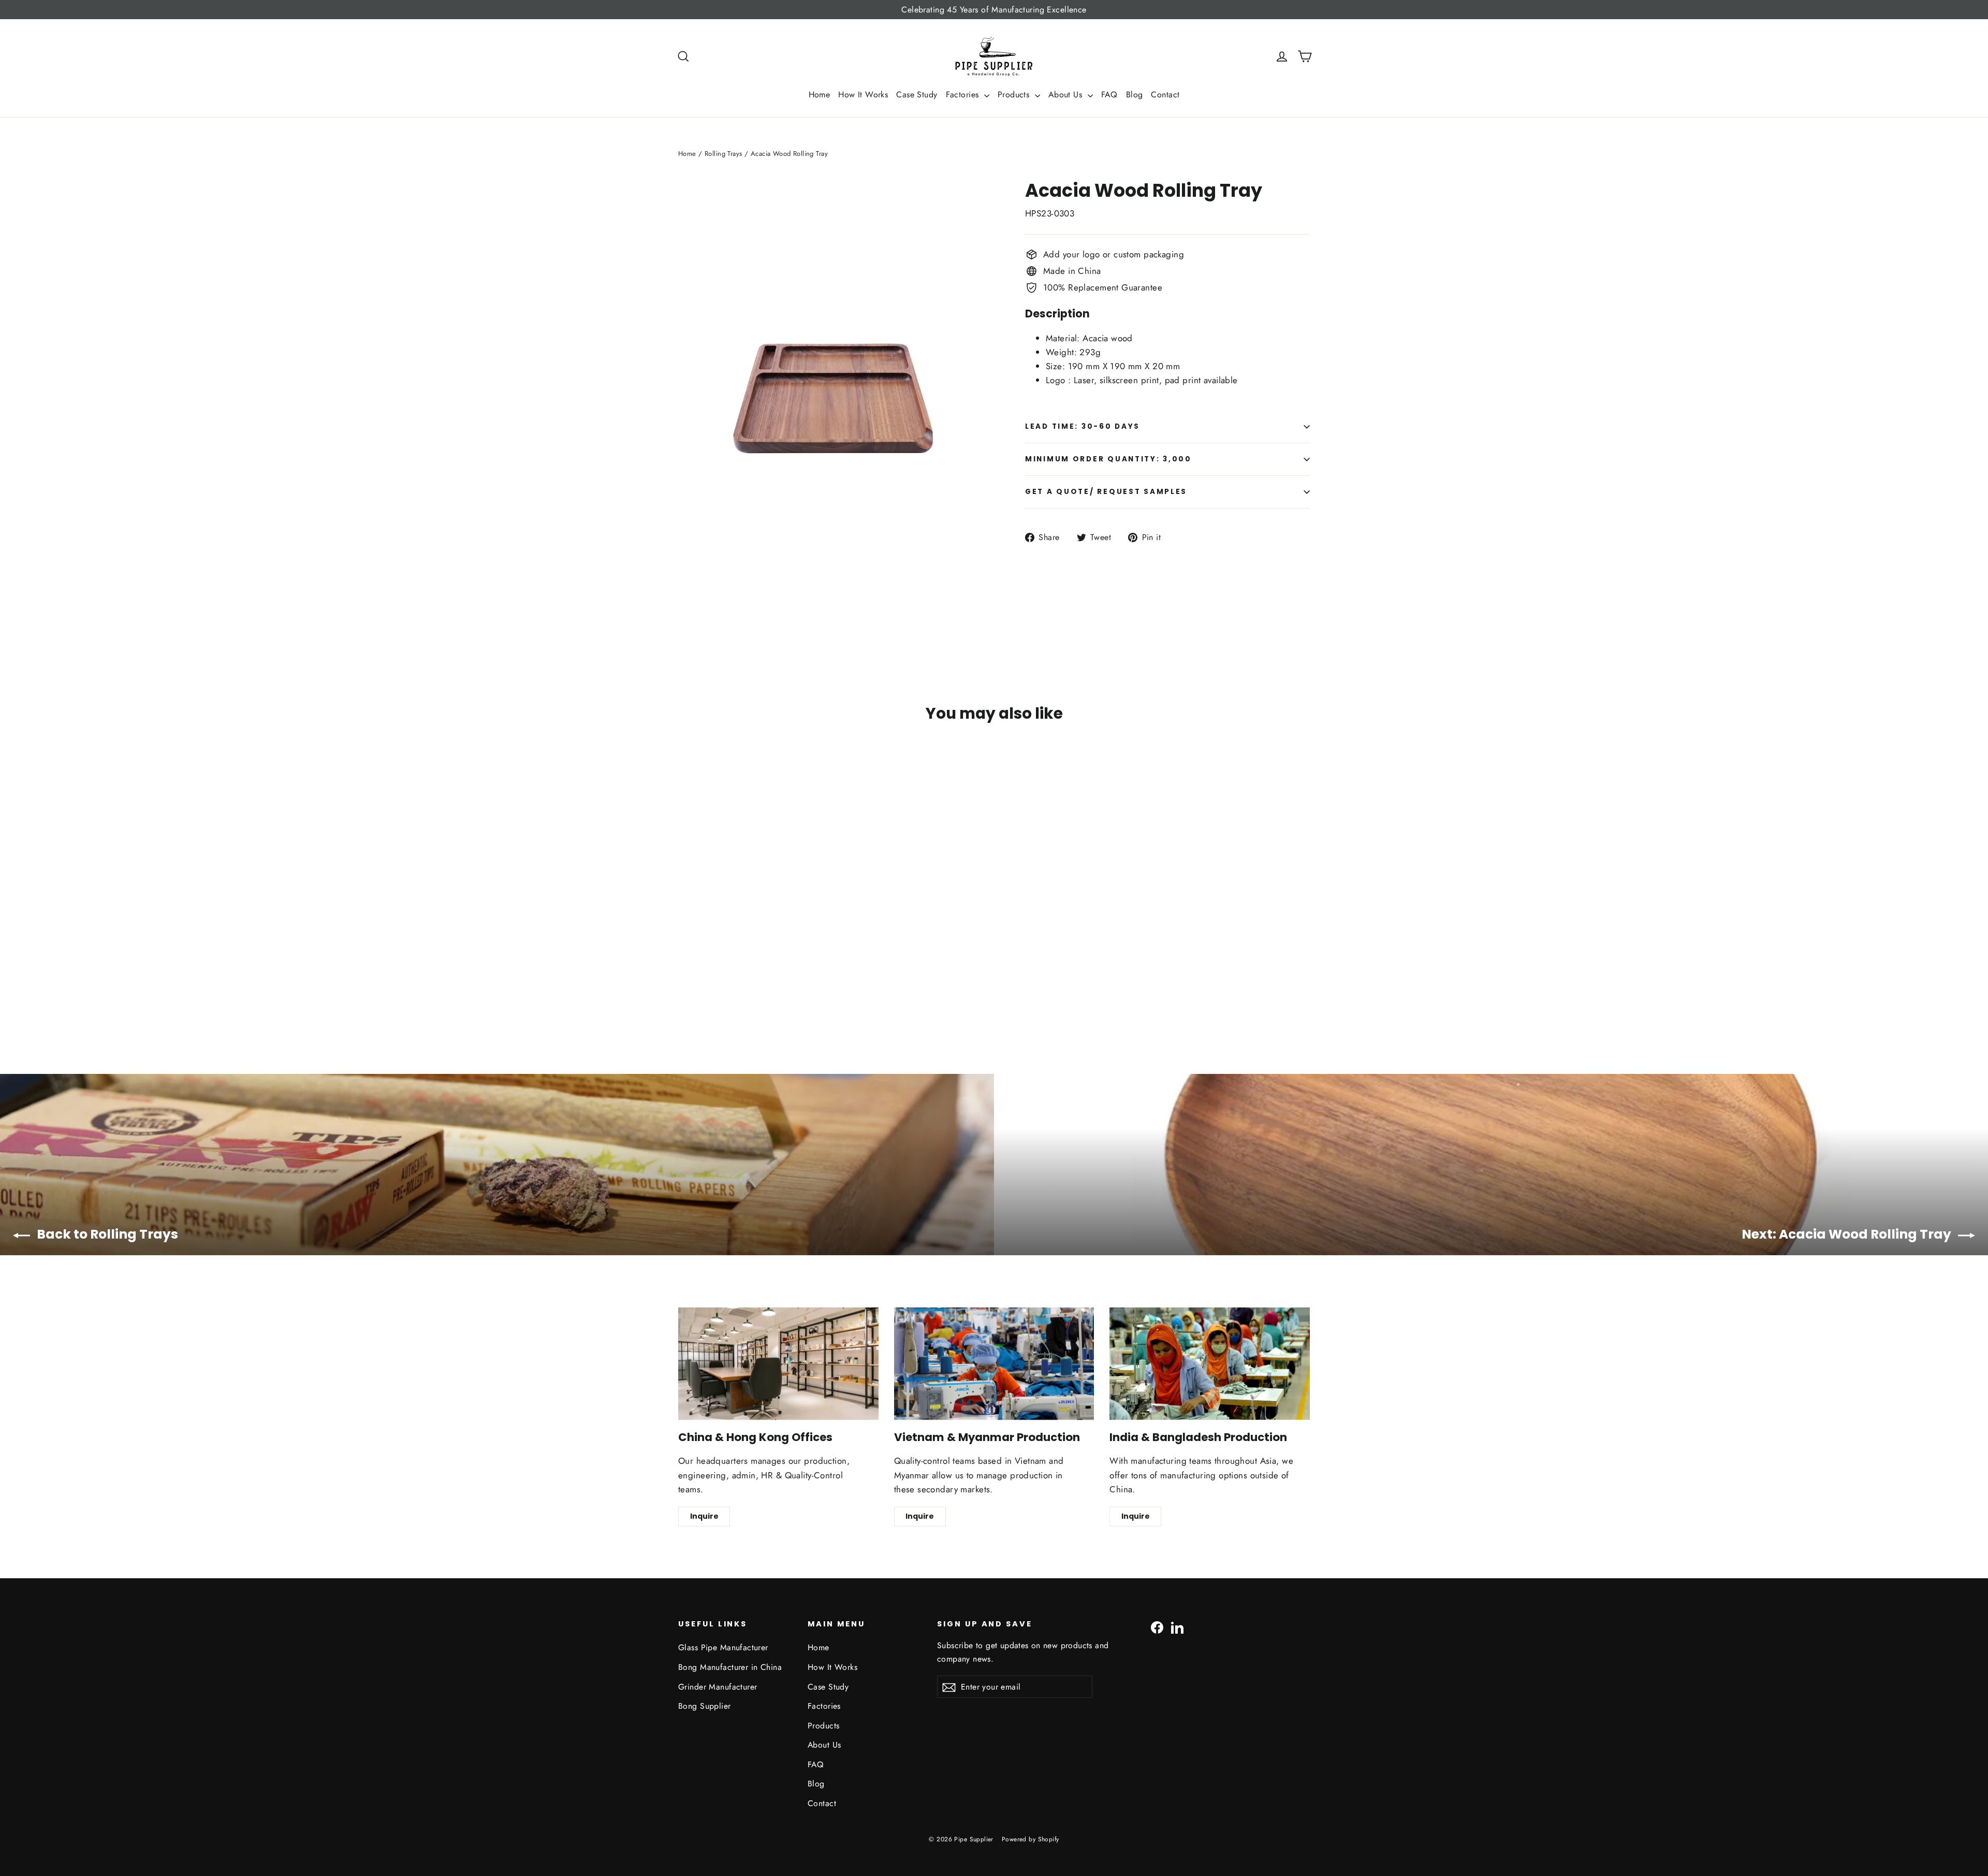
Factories (964, 94)
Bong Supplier (705, 1706)
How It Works (863, 94)
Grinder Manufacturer (718, 1687)
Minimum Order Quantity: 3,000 (1108, 459)
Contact (1165, 94)
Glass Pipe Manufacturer (723, 1647)
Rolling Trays (723, 154)
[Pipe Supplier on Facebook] (1157, 1627)
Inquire (704, 1516)
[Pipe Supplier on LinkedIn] (1177, 1627)
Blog (1135, 94)
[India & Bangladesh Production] (1210, 1364)
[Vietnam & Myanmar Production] (994, 1364)
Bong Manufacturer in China (730, 1667)
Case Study (917, 94)
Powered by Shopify (1030, 1839)
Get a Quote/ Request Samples (1106, 492)
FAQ (1109, 94)
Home (820, 94)
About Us (1067, 94)
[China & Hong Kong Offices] (778, 1364)
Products (1015, 94)
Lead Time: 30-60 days (1083, 426)
